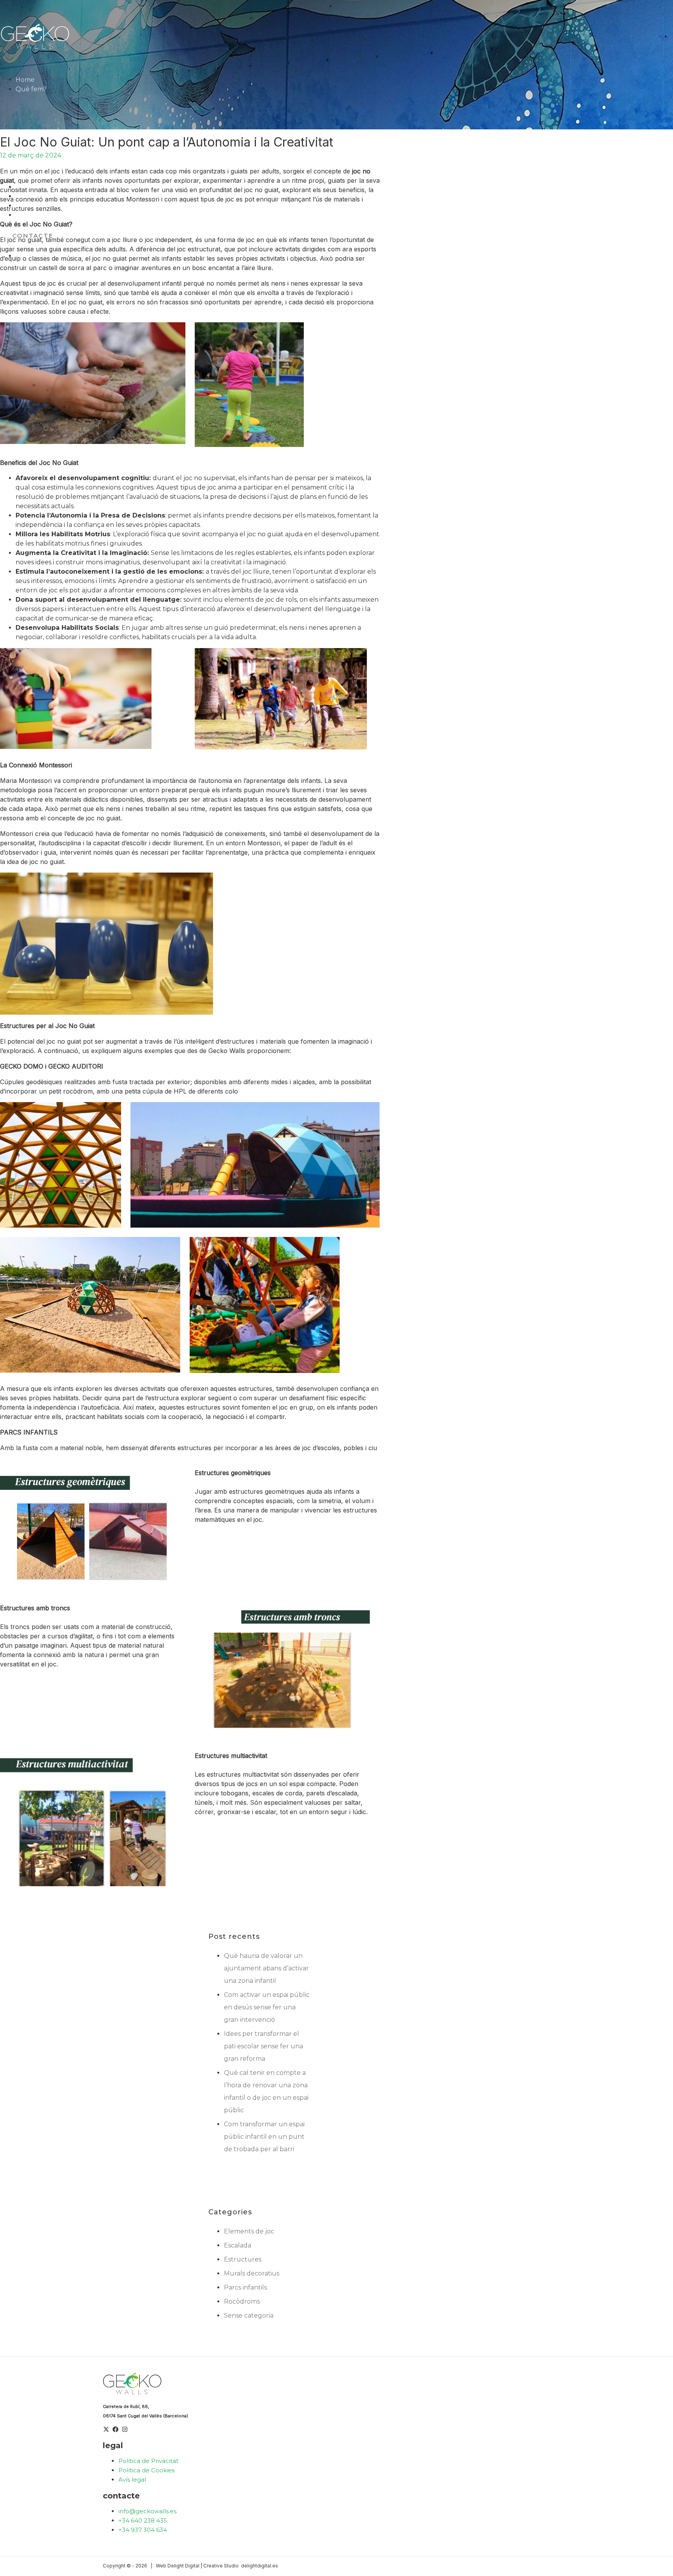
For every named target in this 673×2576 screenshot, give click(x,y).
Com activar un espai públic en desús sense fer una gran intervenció (267, 2007)
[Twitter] (106, 2430)
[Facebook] (115, 2430)
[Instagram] (125, 2430)
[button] (50, 89)
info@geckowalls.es (147, 2511)
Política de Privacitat (148, 2461)
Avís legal (132, 2480)
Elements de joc (249, 2231)
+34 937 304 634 (143, 2530)
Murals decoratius (252, 2273)
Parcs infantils (245, 2287)
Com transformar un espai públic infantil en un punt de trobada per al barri (264, 2137)
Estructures (243, 2259)
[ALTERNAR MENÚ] (69, 91)
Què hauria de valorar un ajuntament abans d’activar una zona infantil (266, 1968)
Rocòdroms (242, 2301)
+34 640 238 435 (143, 2520)
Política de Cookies (146, 2470)
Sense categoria (249, 2315)
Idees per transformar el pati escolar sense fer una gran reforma (263, 2046)
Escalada (238, 2245)
